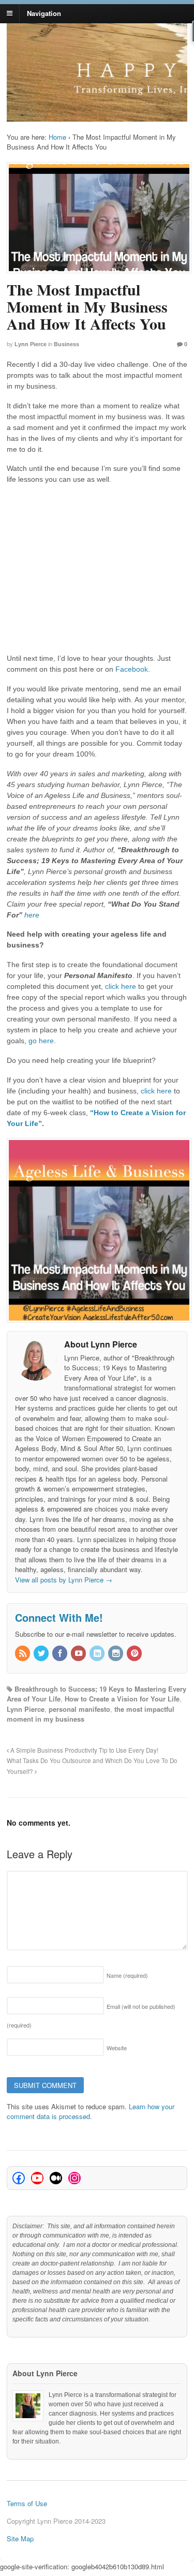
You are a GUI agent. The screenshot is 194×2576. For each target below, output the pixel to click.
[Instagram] (116, 1654)
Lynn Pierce (31, 344)
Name (127, 1975)
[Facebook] (61, 1654)
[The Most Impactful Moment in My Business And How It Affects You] (97, 218)
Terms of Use (27, 2503)
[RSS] (23, 1654)
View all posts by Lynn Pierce (64, 1580)
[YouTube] (79, 1654)
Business (66, 344)
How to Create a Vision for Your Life (122, 1699)
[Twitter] (42, 1654)
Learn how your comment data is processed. (91, 2112)
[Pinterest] (135, 1654)
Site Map (20, 2538)
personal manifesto (79, 1709)
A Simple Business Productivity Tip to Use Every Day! (84, 1750)
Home (57, 137)
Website (117, 2048)
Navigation (44, 13)
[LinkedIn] (98, 1654)
